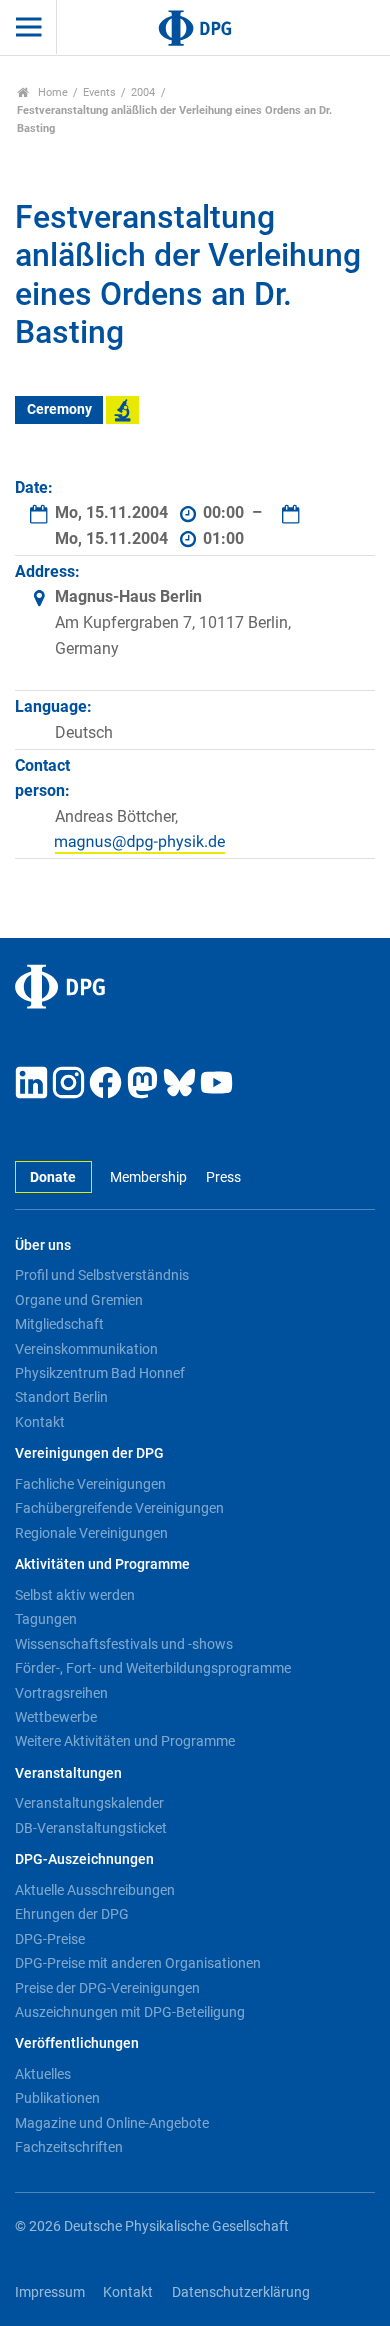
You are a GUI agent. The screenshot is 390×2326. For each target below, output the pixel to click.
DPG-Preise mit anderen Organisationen (138, 1963)
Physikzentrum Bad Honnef (100, 1373)
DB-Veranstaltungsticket (91, 1828)
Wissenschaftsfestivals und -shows (124, 1644)
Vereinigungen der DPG (89, 1453)
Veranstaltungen (68, 1773)
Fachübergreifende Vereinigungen (119, 1508)
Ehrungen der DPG (72, 1914)
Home (51, 92)
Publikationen (57, 2098)
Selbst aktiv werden (75, 1595)
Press (223, 1177)
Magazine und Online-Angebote (112, 2123)
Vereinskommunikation (86, 1349)
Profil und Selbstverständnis (102, 1275)
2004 (143, 92)
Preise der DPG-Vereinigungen (107, 1988)
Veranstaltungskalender (89, 1803)
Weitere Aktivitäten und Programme (125, 1741)
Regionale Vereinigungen (91, 1533)
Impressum (50, 2292)
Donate (53, 1177)
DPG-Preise (50, 1939)
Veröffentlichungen (77, 2043)
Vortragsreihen (61, 1693)
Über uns (43, 1245)
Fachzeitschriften (69, 2147)
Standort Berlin (61, 1397)
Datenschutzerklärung (241, 2292)
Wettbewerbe (56, 1717)
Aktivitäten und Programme (102, 1564)
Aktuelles (43, 2074)
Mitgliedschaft (59, 1324)
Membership (148, 1177)
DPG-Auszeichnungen (84, 1859)
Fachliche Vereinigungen (90, 1484)
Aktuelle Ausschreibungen (95, 1890)
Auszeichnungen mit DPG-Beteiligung (130, 2012)
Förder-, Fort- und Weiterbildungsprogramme (153, 1668)
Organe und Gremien (79, 1300)
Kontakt (40, 1422)
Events (99, 92)
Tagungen (46, 1619)
